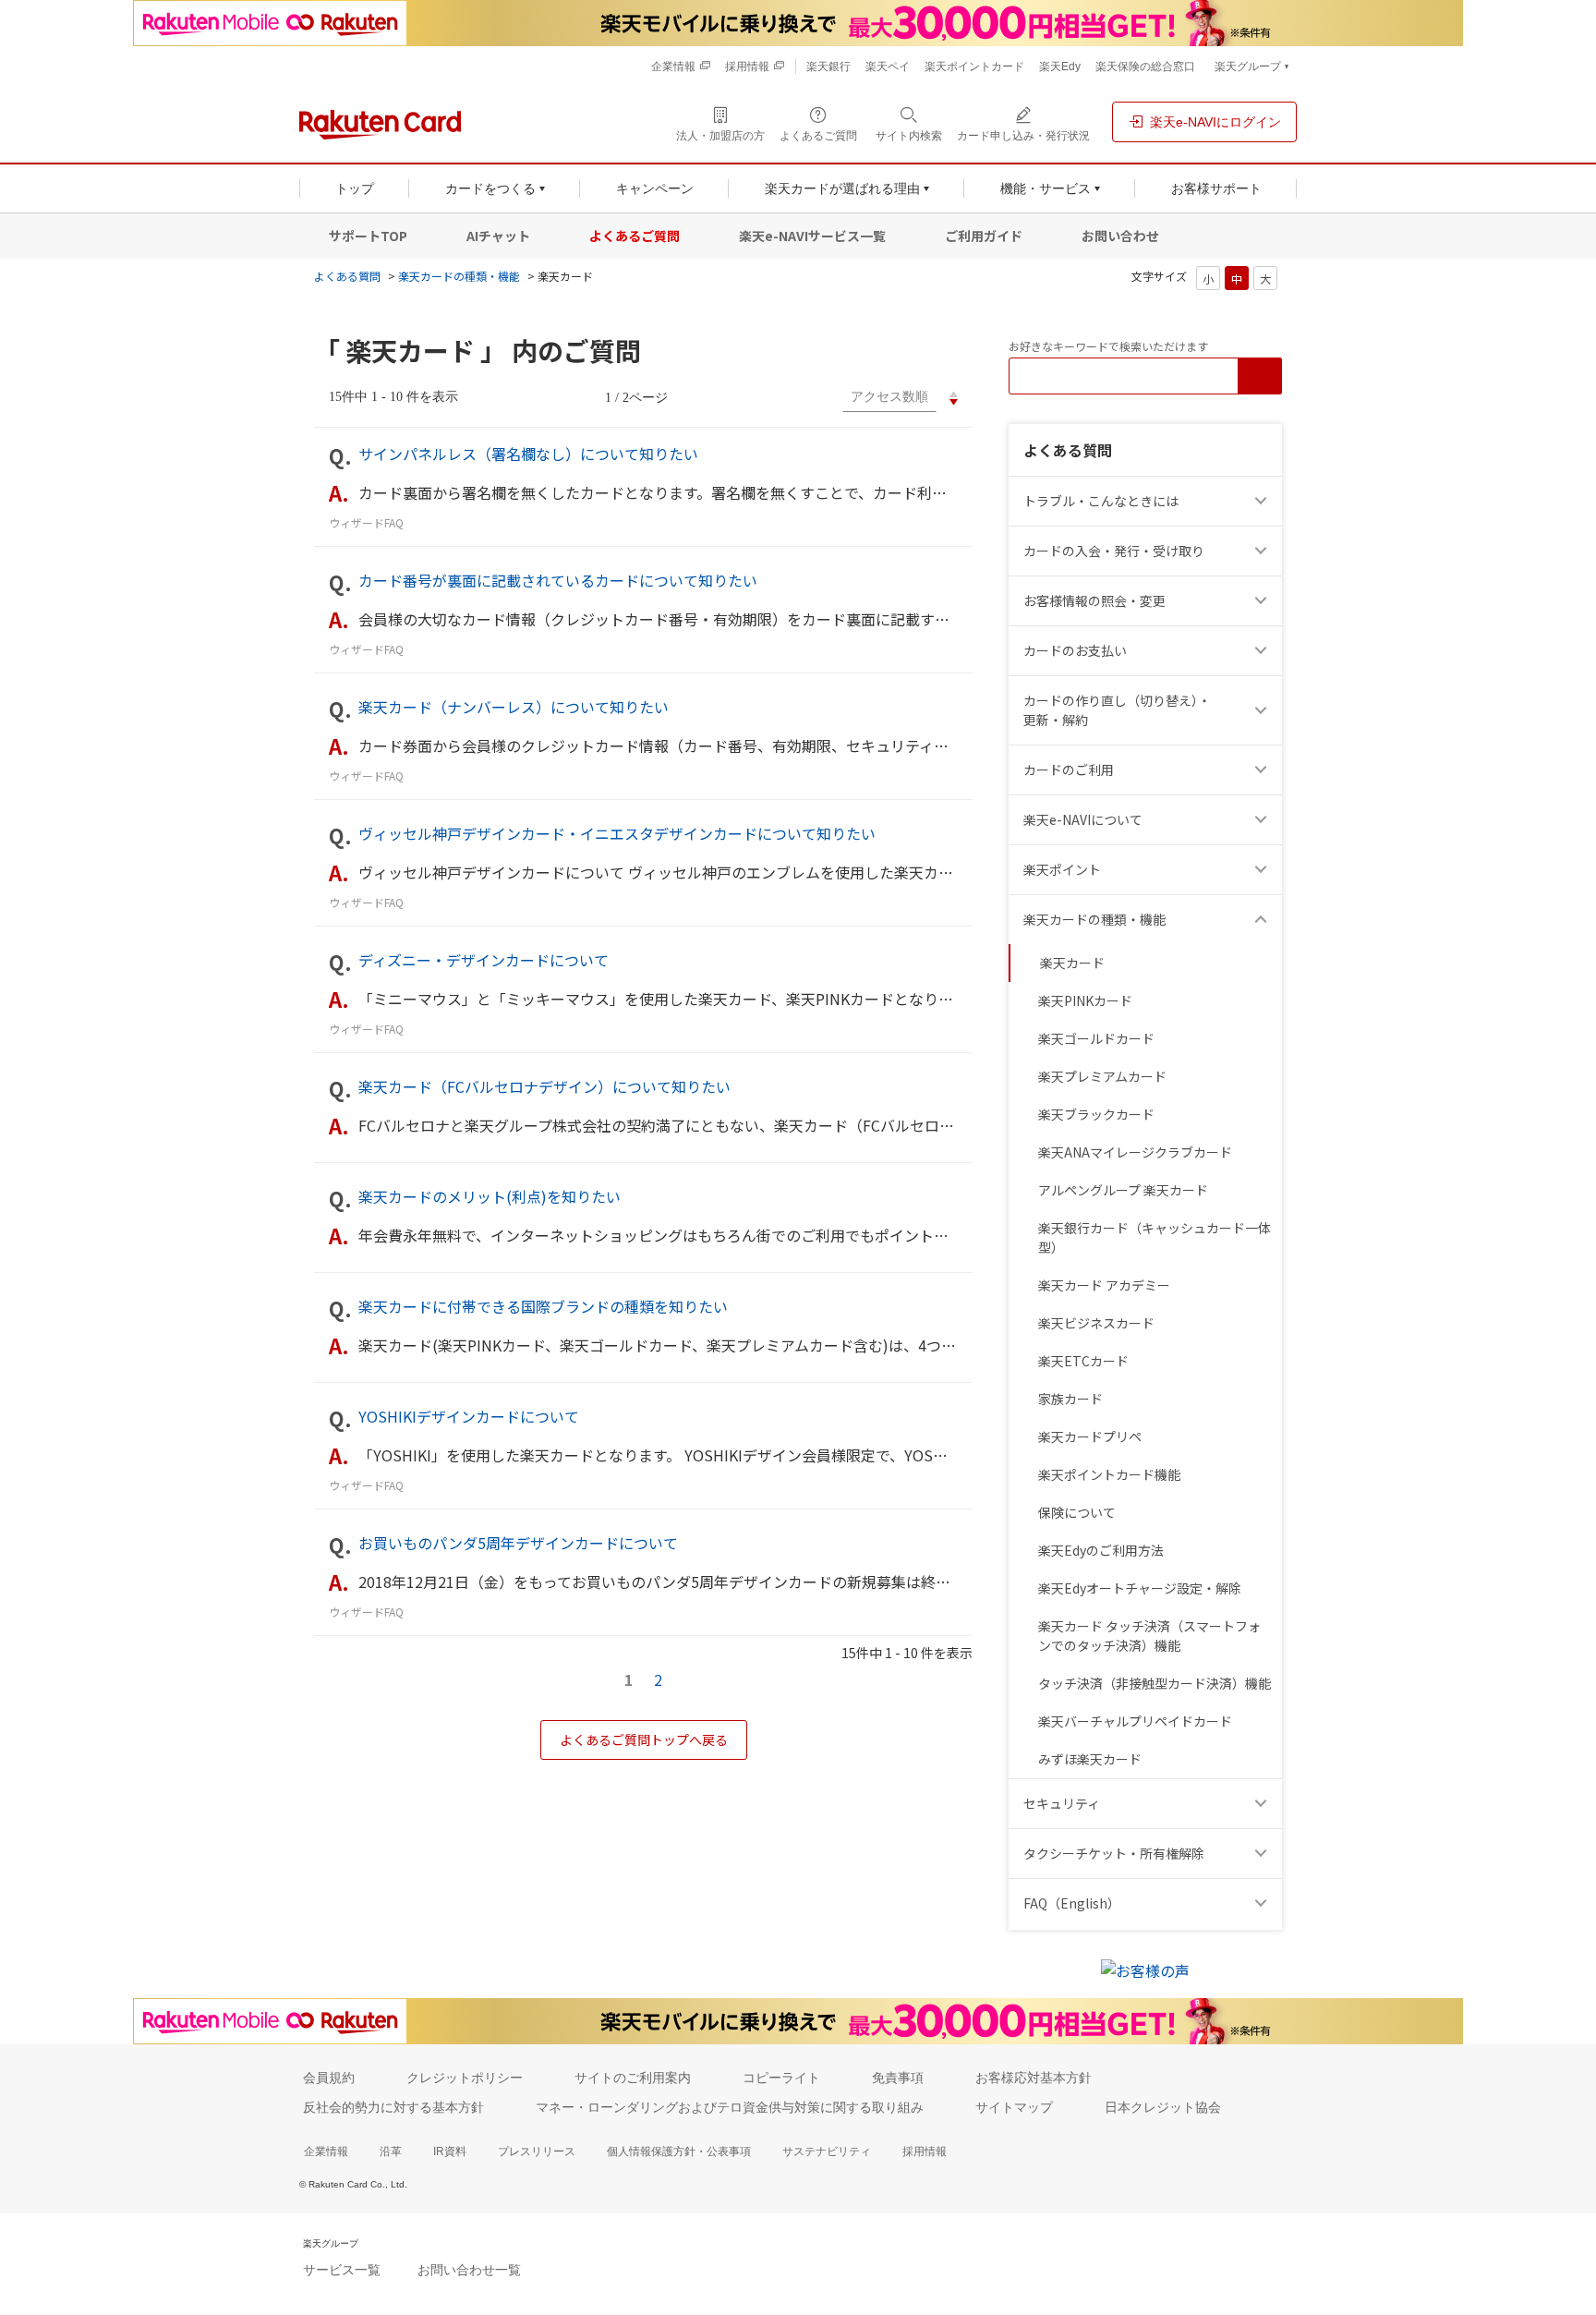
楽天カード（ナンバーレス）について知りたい (514, 707)
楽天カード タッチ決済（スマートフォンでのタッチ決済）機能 (1149, 1636)
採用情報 (925, 2151)
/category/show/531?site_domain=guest (1263, 1903)
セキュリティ (1062, 1803)
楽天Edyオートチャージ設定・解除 (1140, 1588)
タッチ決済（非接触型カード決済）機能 (1155, 1683)
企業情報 (326, 2151)
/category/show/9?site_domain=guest (1263, 551)
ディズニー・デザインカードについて (484, 960)
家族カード (1070, 1399)
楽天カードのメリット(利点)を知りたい (490, 1196)
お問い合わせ (1120, 236)
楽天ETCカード (1083, 1361)
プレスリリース (537, 2151)
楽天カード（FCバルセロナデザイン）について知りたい (544, 1086)
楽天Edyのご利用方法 (1101, 1550)
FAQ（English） (1072, 1903)
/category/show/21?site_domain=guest (1263, 601)
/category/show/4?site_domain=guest (1263, 870)
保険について (1077, 1512)
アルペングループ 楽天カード (1123, 1190)
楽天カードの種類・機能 (459, 276)
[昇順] (954, 394)
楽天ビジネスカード (1096, 1323)
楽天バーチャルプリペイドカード (1135, 1721)
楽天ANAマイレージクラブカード (1135, 1152)
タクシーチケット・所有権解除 (1114, 1853)
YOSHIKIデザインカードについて (469, 1416)
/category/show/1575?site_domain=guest (1263, 651)
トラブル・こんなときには (1101, 501)
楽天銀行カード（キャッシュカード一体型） (1155, 1237)
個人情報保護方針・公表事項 (679, 2151)
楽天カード (1072, 963)
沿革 (391, 2151)
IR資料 (450, 2151)
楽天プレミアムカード (1102, 1076)
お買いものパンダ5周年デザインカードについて (518, 1543)
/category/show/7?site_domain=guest (1263, 820)
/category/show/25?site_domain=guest (1263, 920)
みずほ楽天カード (1090, 1759)
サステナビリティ (827, 2151)
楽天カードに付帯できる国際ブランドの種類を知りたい (543, 1306)
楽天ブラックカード (1096, 1114)
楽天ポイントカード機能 (1109, 1474)
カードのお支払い (1075, 650)
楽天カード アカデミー (1104, 1285)
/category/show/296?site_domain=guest (1263, 1854)
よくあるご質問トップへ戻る (644, 1739)
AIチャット (498, 236)
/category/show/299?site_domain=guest (1263, 1804)
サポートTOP (368, 236)
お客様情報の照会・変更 (1094, 600)
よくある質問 (347, 276)
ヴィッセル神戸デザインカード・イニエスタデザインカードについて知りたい (617, 833)
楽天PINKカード (1085, 1000)
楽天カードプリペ (1090, 1436)
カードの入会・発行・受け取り (1114, 551)
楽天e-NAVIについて (1083, 819)
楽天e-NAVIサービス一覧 (812, 236)
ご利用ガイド (984, 236)
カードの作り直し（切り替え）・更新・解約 (1117, 710)
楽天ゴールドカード (1096, 1038)
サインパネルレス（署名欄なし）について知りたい (528, 454)
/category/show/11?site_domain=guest (1263, 501)
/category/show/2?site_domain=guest (1263, 770)
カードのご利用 (1069, 770)
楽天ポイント (1062, 869)
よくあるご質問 (635, 236)
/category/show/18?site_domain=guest (1263, 710)
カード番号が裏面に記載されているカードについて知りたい (558, 580)
